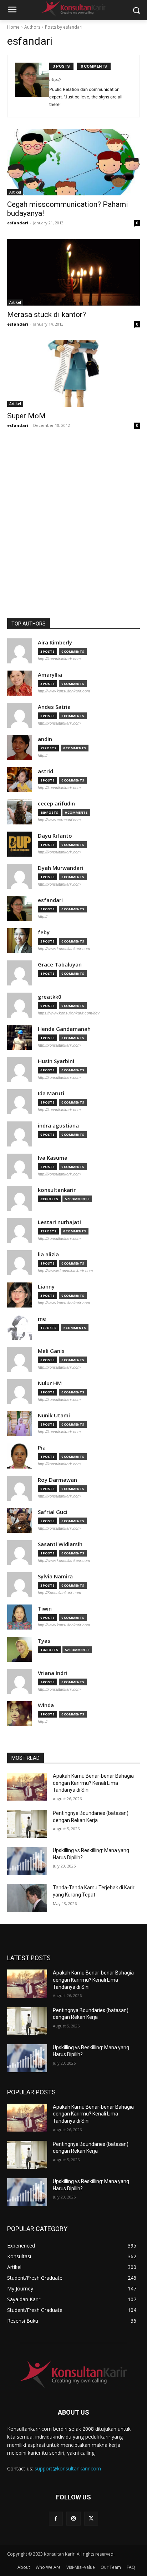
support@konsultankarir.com (68, 2468)
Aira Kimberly (55, 642)
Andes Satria (54, 707)
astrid (45, 771)
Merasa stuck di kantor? (47, 315)
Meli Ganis (51, 1351)
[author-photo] (32, 86)
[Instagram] (73, 2519)
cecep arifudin (56, 804)
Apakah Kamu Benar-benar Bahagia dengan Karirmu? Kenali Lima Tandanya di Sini (93, 1783)
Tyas (44, 1641)
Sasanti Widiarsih (60, 1544)
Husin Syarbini (56, 1061)
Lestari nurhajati (59, 1222)
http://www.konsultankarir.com (64, 691)
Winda (46, 1705)
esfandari (18, 223)
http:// (55, 79)
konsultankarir (57, 1190)
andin (45, 739)
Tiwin (45, 1609)
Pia (42, 1448)
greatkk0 (50, 997)
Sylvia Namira (55, 1576)
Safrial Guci (53, 1512)
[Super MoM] (73, 374)
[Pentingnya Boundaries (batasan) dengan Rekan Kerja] (27, 1824)
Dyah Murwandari (60, 868)
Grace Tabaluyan (60, 965)
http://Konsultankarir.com (59, 1593)
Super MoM (26, 416)
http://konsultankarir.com (59, 659)
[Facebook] (56, 2519)
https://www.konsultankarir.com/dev (69, 1013)
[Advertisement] (73, 541)
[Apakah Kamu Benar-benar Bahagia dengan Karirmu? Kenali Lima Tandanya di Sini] (27, 1787)
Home (13, 27)
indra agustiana (58, 1126)
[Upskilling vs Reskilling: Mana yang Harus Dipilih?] (27, 1861)
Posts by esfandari (64, 27)
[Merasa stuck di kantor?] (73, 272)
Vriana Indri (52, 1673)
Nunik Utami (54, 1415)
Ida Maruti (51, 1093)
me (42, 1319)
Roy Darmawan (57, 1480)
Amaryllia (50, 675)
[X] (91, 2519)
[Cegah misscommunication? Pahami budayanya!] (73, 162)
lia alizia (48, 1254)
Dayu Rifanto (55, 836)
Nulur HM (50, 1383)
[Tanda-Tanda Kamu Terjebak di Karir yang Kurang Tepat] (27, 1898)
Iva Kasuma (53, 1158)
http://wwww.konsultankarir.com (65, 1271)
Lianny (46, 1287)
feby (44, 932)
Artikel (15, 192)
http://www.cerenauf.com (59, 820)
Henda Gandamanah (64, 1029)
